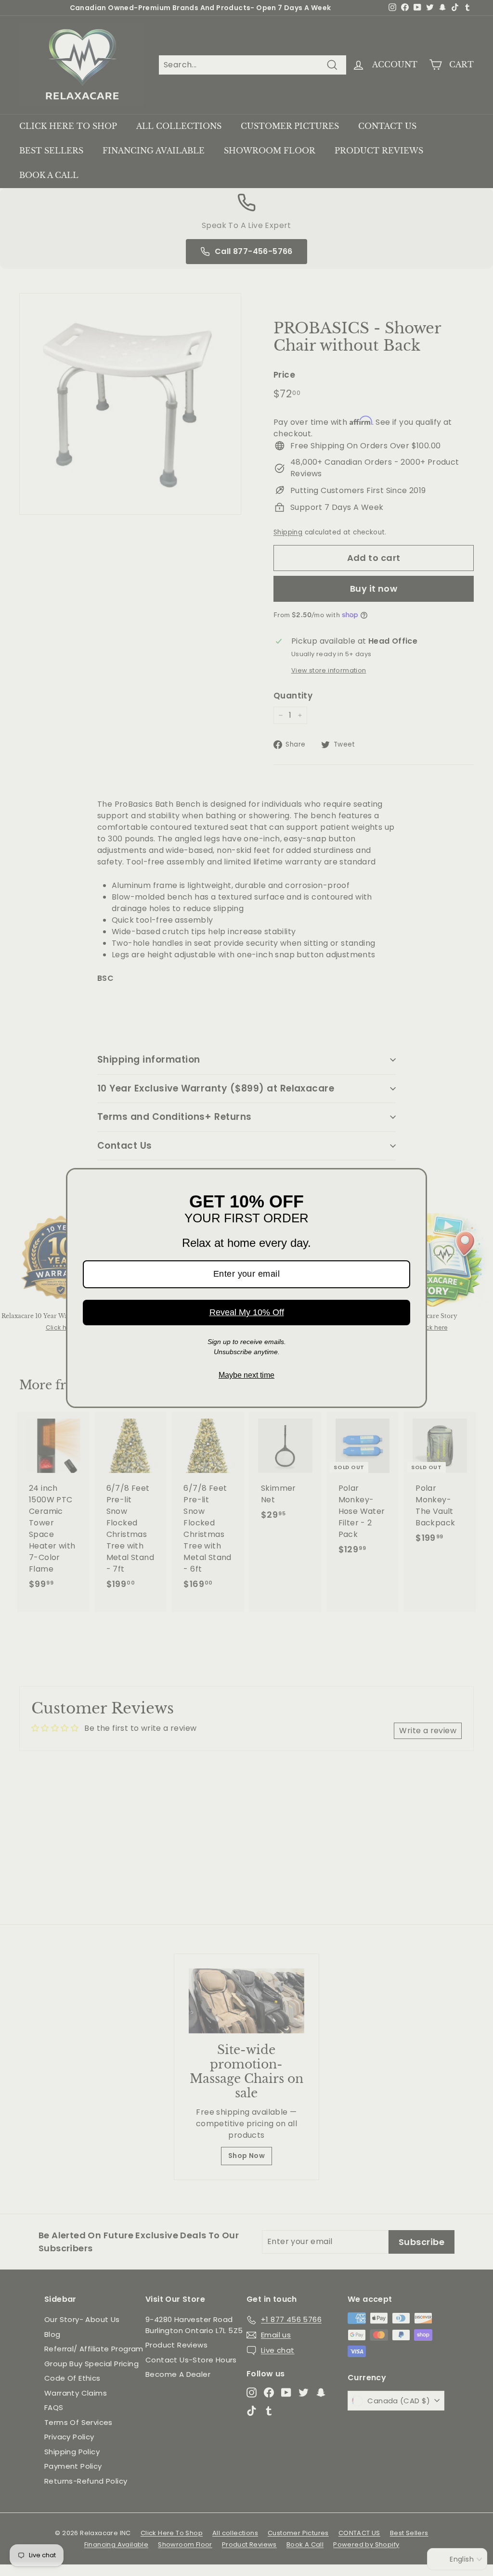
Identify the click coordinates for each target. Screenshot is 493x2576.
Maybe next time (246, 1375)
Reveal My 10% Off (247, 1312)
